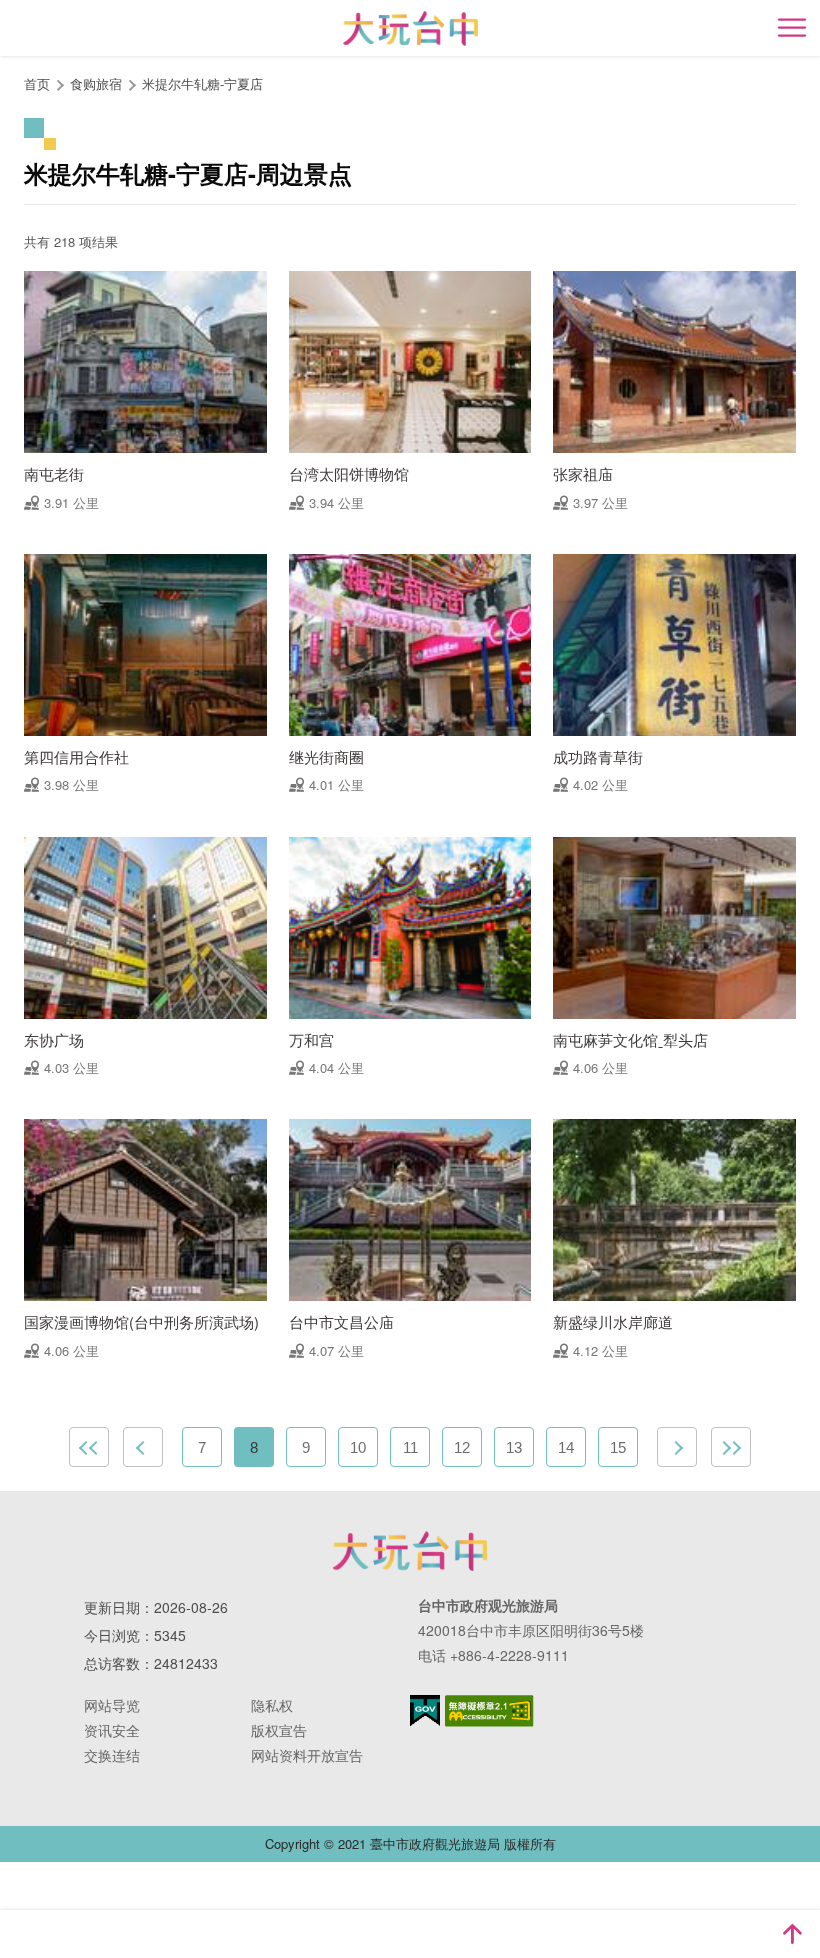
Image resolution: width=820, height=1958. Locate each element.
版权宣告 (279, 1730)
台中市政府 (410, 1551)
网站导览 (112, 1705)
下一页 (677, 1447)
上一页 (143, 1447)
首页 (37, 83)
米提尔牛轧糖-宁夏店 (202, 83)
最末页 (731, 1447)
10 (358, 1447)
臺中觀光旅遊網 (410, 28)
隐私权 (272, 1705)
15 (618, 1447)
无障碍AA (489, 1711)
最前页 (89, 1447)
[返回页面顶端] (792, 1934)
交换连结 (112, 1755)
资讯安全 (112, 1730)
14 (566, 1447)
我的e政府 (425, 1710)
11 (410, 1447)
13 (514, 1447)
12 (462, 1447)
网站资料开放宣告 (307, 1755)
